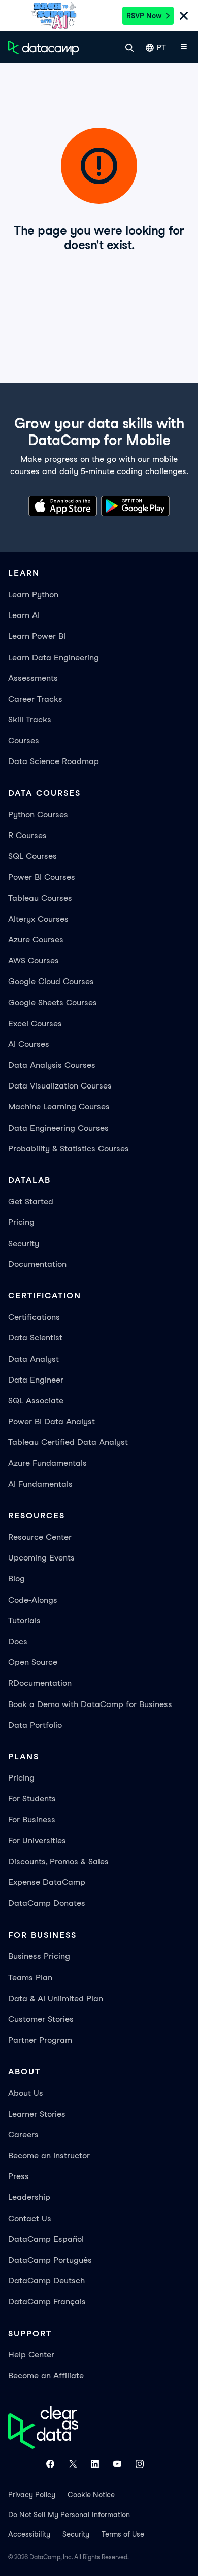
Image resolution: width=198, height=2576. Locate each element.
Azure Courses (36, 940)
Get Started (31, 1201)
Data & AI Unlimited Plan (56, 1998)
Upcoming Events (41, 1558)
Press (19, 2176)
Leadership (29, 2197)
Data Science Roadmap (54, 761)
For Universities (37, 1841)
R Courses (27, 835)
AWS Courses (34, 960)
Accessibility (29, 2534)
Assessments (33, 678)
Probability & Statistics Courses (69, 1149)
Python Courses (38, 814)
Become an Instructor (49, 2155)
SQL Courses (32, 856)
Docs (18, 1641)
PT (161, 48)
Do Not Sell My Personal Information (69, 2515)
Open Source (33, 1662)
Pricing (21, 1222)
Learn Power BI (37, 636)
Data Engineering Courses (58, 1128)
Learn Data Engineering (54, 657)
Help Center (31, 2355)
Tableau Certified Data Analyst (68, 1442)
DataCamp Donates (47, 1903)
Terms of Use (123, 2534)
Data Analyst (34, 1359)
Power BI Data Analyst (52, 1421)
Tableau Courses (40, 898)
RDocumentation (40, 1683)
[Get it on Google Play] (135, 508)
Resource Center (40, 1537)
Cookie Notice (91, 2495)
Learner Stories (37, 2114)
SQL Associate (36, 1401)
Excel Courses (35, 1023)
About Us (26, 2093)
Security (24, 1243)
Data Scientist (35, 1338)
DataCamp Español (46, 2239)
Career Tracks (35, 699)
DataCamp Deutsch (46, 2281)
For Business (32, 1819)
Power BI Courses (42, 877)
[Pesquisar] (129, 48)
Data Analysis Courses (52, 1065)
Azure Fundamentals (47, 1463)
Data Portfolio (35, 1725)
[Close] (184, 17)
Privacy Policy (32, 2495)
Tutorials (24, 1621)
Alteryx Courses (38, 919)
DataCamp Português (50, 2260)
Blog (16, 1579)
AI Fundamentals (40, 1484)
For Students (32, 1799)
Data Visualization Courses (60, 1086)
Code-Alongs (33, 1600)
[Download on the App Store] (63, 508)
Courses (24, 740)
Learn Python (33, 594)
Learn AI (24, 615)
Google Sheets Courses (53, 1003)
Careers (23, 2135)
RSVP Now (144, 16)
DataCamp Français (47, 2301)
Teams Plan (30, 1978)
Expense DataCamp (47, 1882)
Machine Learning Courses (59, 1106)
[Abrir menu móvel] (184, 48)
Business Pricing (39, 1956)
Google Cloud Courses (51, 981)
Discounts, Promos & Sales (58, 1861)
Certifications (34, 1317)
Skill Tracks (30, 720)
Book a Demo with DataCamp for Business (90, 1704)
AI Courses (29, 1044)
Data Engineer (36, 1380)
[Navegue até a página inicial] (44, 48)
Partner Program (40, 2040)
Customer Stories (41, 2019)
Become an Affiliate (46, 2375)
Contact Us (30, 2218)
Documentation (37, 1264)
